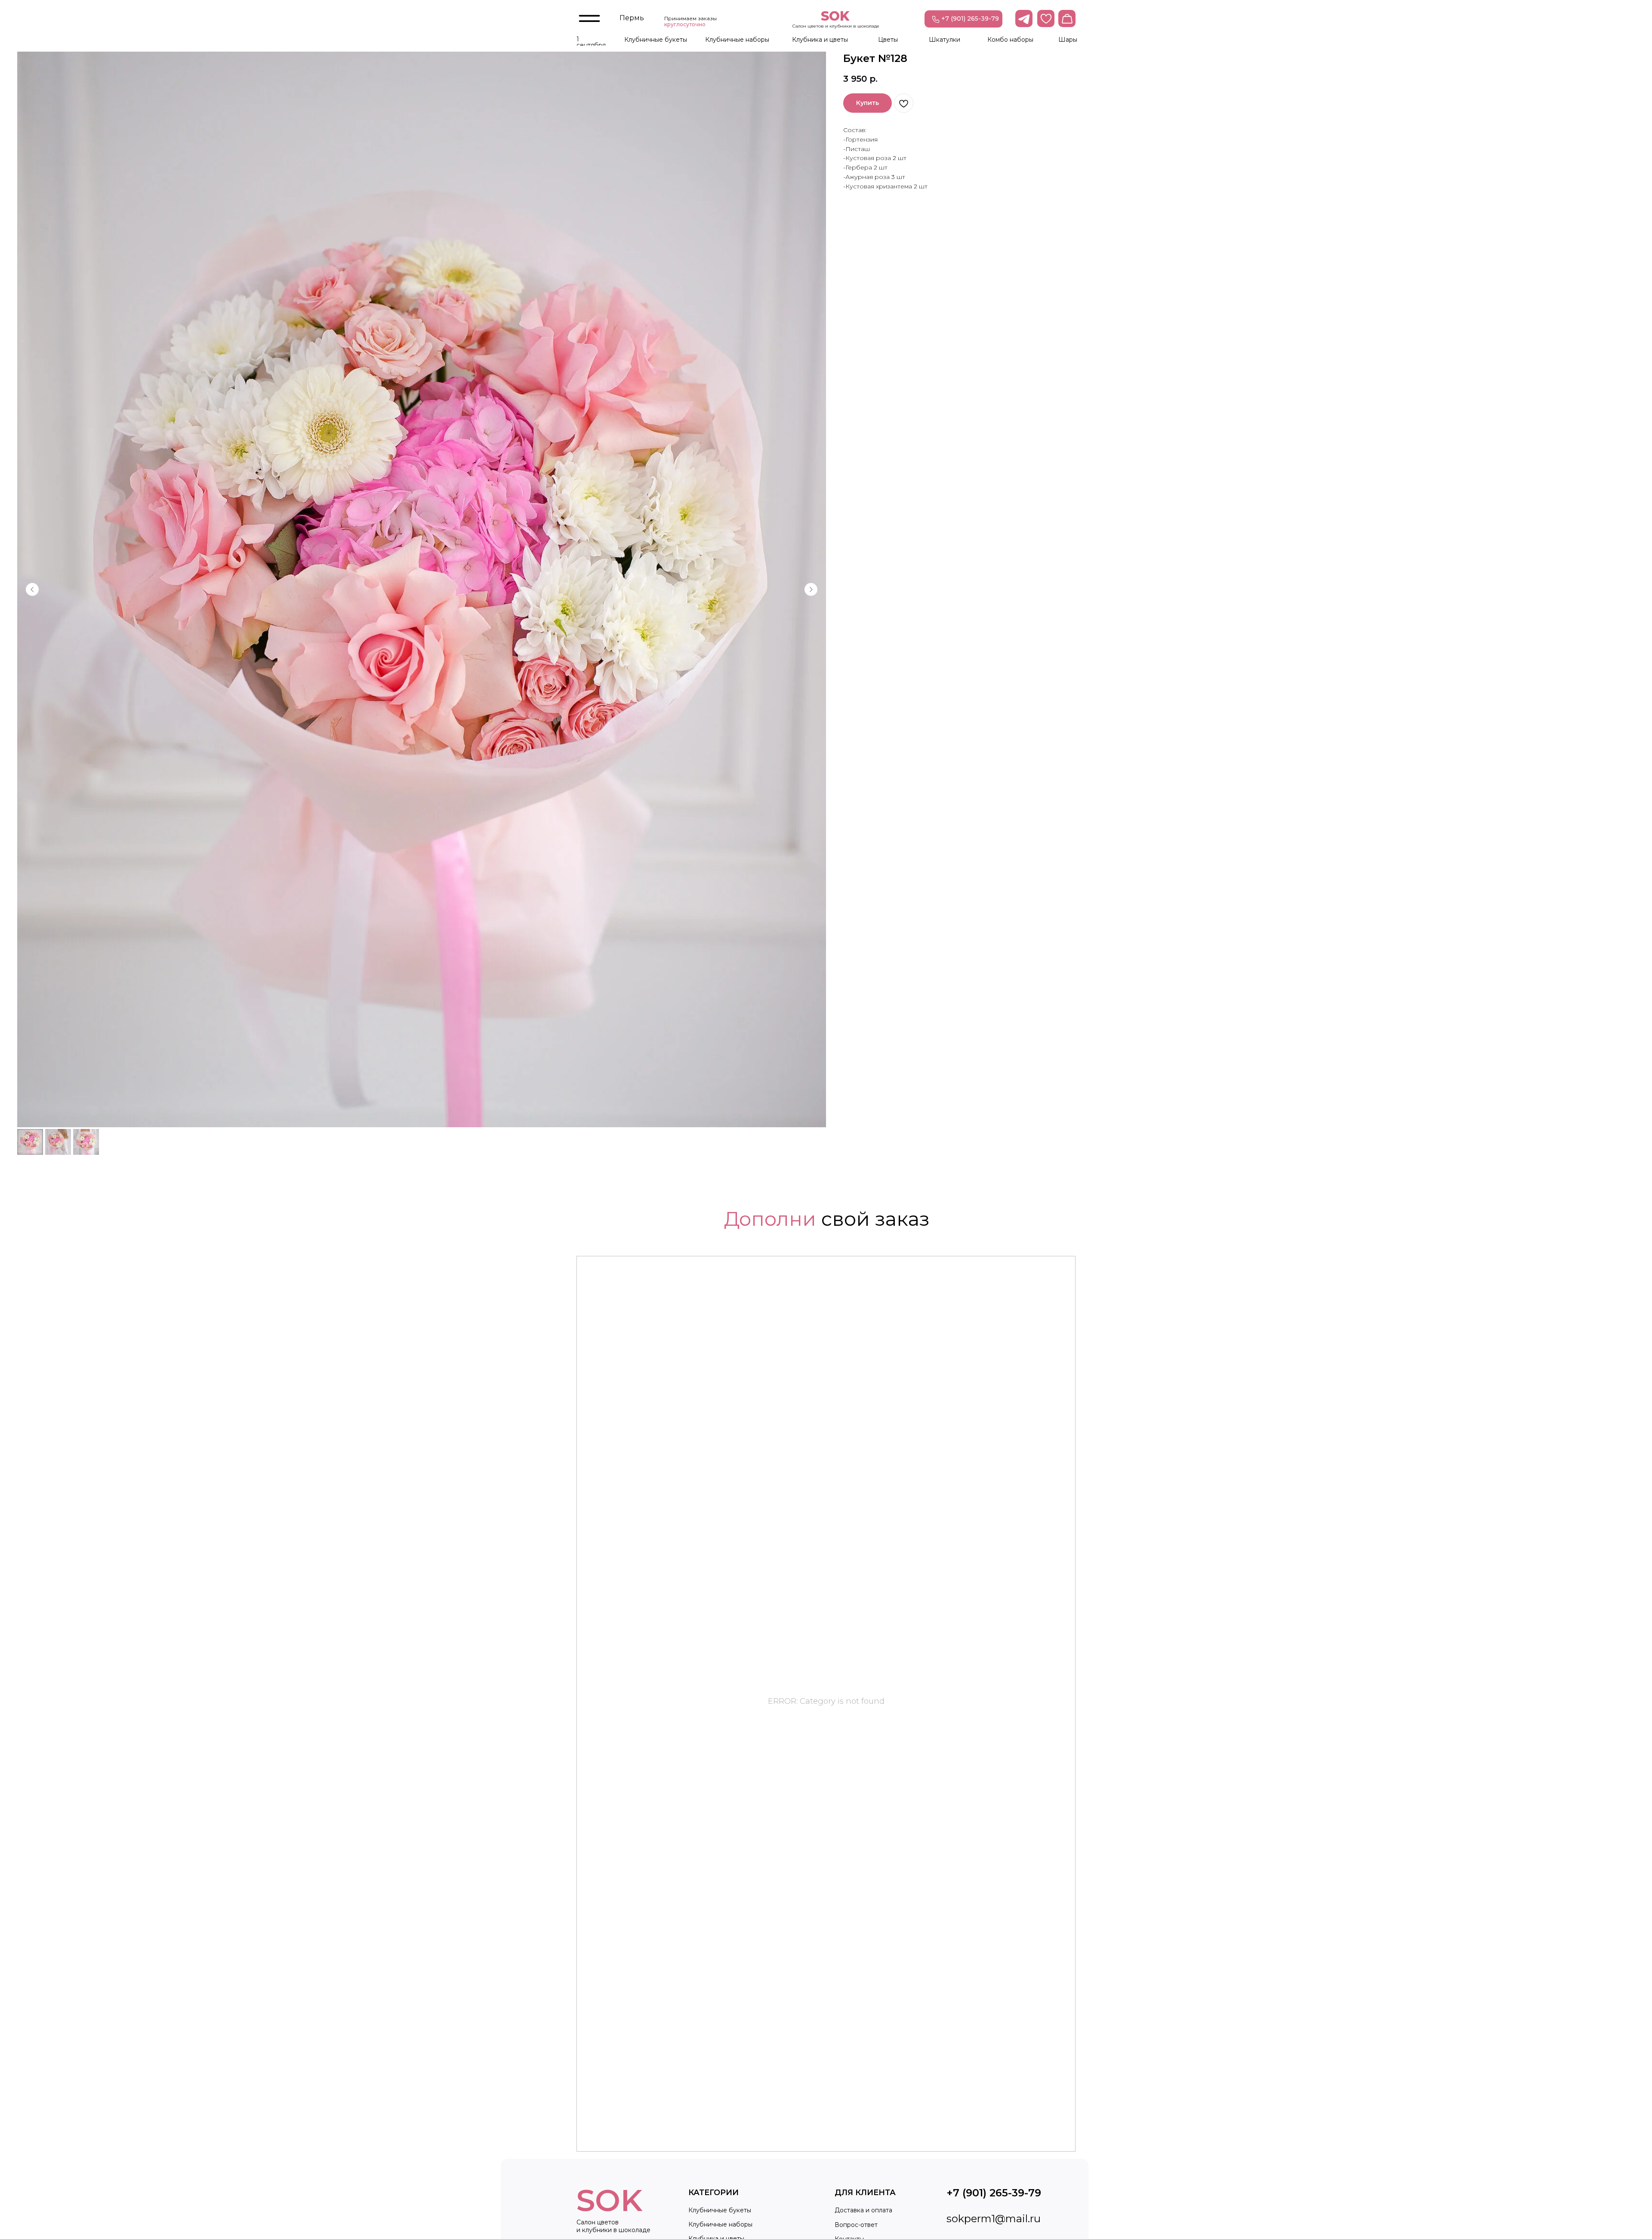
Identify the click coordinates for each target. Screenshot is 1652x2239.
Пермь (632, 18)
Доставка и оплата (863, 2210)
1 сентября (591, 42)
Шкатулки (945, 40)
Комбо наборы (1010, 40)
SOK (835, 16)
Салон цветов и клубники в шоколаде (836, 26)
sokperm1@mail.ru (994, 2219)
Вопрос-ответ (856, 2225)
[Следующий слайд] (811, 589)
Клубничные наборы (737, 40)
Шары (1068, 40)
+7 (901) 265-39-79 (970, 19)
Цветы (888, 40)
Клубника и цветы (820, 40)
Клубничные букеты (656, 40)
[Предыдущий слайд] (32, 589)
